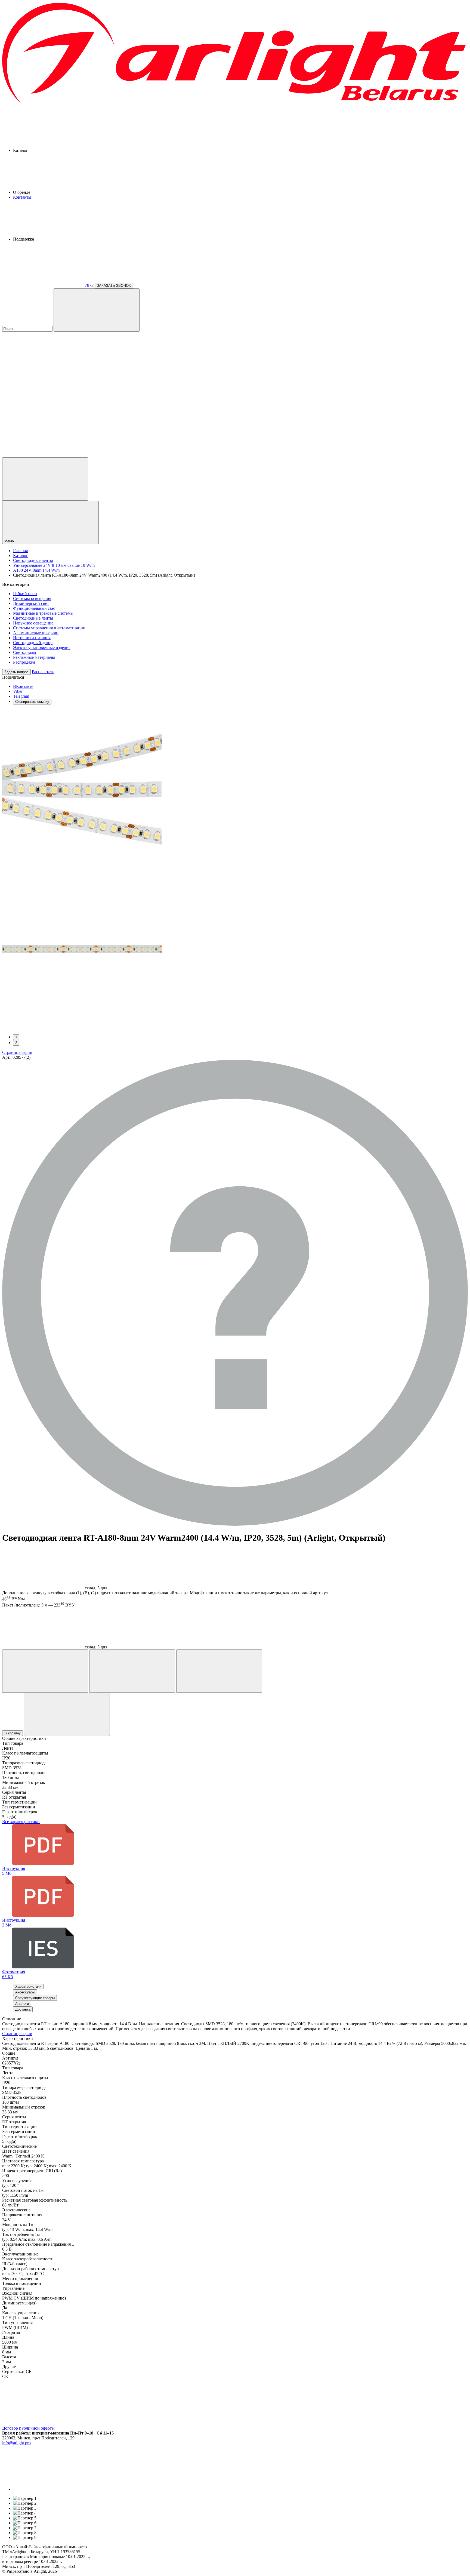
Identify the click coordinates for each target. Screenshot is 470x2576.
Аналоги (22, 2004)
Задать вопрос (16, 672)
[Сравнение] (132, 1671)
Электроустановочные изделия (42, 647)
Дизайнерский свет (31, 603)
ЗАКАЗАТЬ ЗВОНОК (114, 286)
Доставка (23, 2009)
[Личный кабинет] (45, 479)
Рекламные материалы (34, 657)
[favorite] (43, 413)
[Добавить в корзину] (67, 1714)
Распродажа (24, 662)
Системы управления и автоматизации (49, 628)
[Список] (219, 1671)
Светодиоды (25, 652)
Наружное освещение (33, 623)
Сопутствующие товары (35, 1998)
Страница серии (17, 1052)
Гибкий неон (25, 594)
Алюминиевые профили (36, 633)
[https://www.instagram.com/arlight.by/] (54, 2489)
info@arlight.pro (16, 2443)
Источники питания (32, 638)
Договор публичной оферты (28, 2428)
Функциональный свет (34, 608)
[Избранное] (45, 1671)
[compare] (43, 455)
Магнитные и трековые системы (43, 613)
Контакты (22, 197)
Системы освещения (32, 598)
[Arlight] (235, 104)
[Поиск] (97, 310)
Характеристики (28, 1986)
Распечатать (43, 672)
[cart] (43, 371)
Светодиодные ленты (33, 618)
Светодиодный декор (33, 643)
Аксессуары (25, 1992)
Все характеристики (21, 1822)
